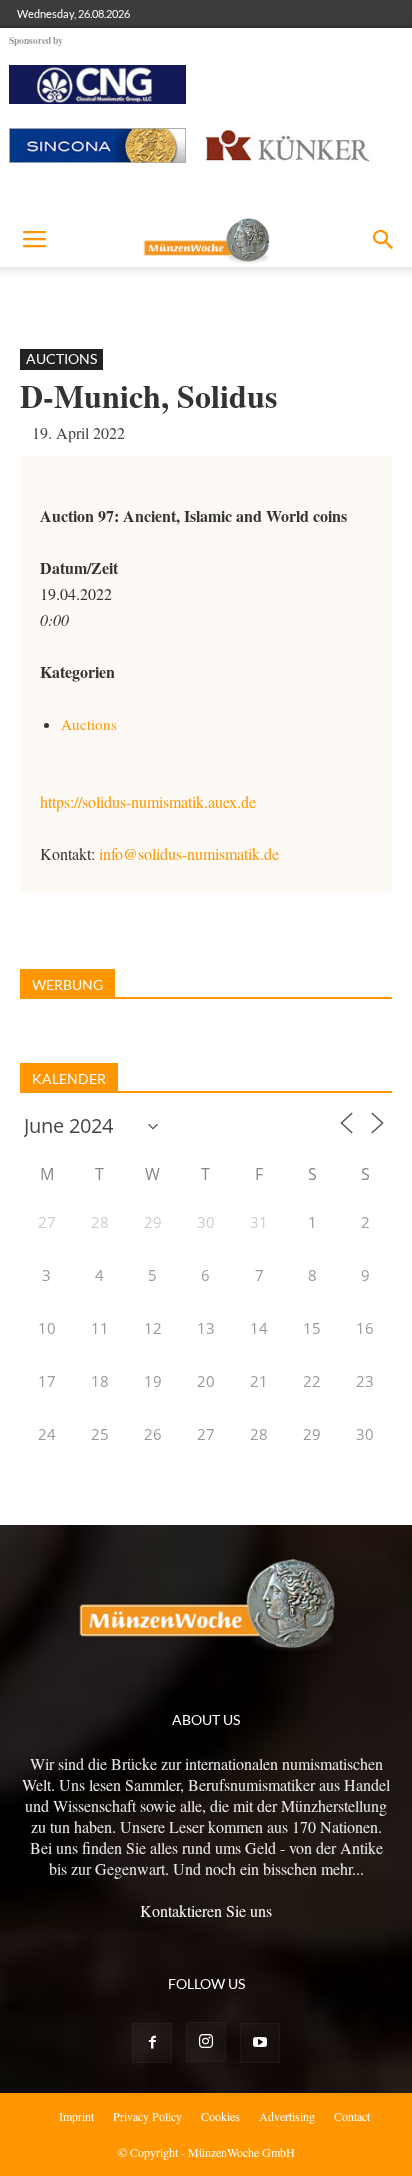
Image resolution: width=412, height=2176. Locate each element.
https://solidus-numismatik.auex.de (148, 801)
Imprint (76, 2116)
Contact (352, 2116)
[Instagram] (206, 2042)
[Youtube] (260, 2043)
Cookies (220, 2116)
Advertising (287, 2116)
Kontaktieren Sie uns (206, 1910)
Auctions (61, 358)
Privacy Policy (147, 2116)
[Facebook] (152, 2043)
